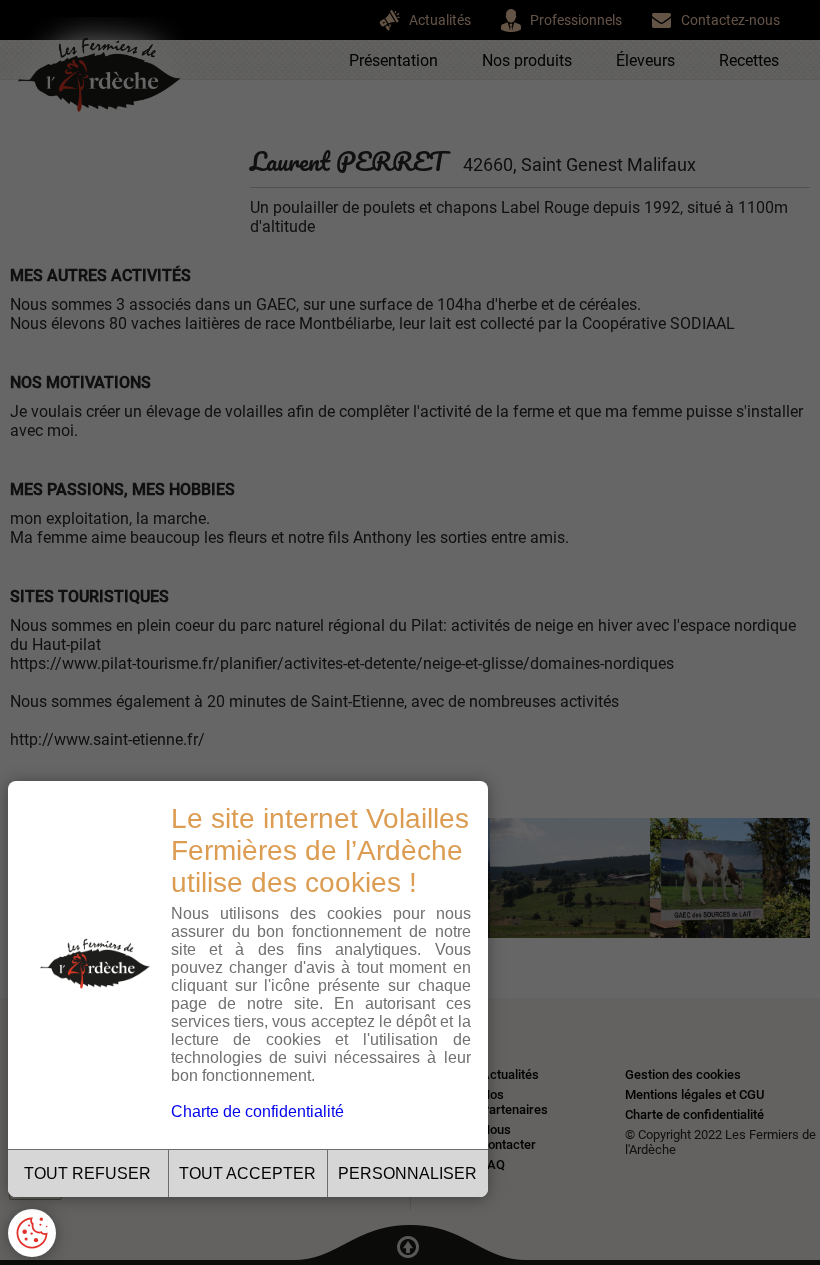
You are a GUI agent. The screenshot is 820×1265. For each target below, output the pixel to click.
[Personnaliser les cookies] (32, 1233)
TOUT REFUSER (87, 1173)
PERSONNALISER (407, 1173)
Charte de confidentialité (257, 1111)
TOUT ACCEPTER (247, 1173)
